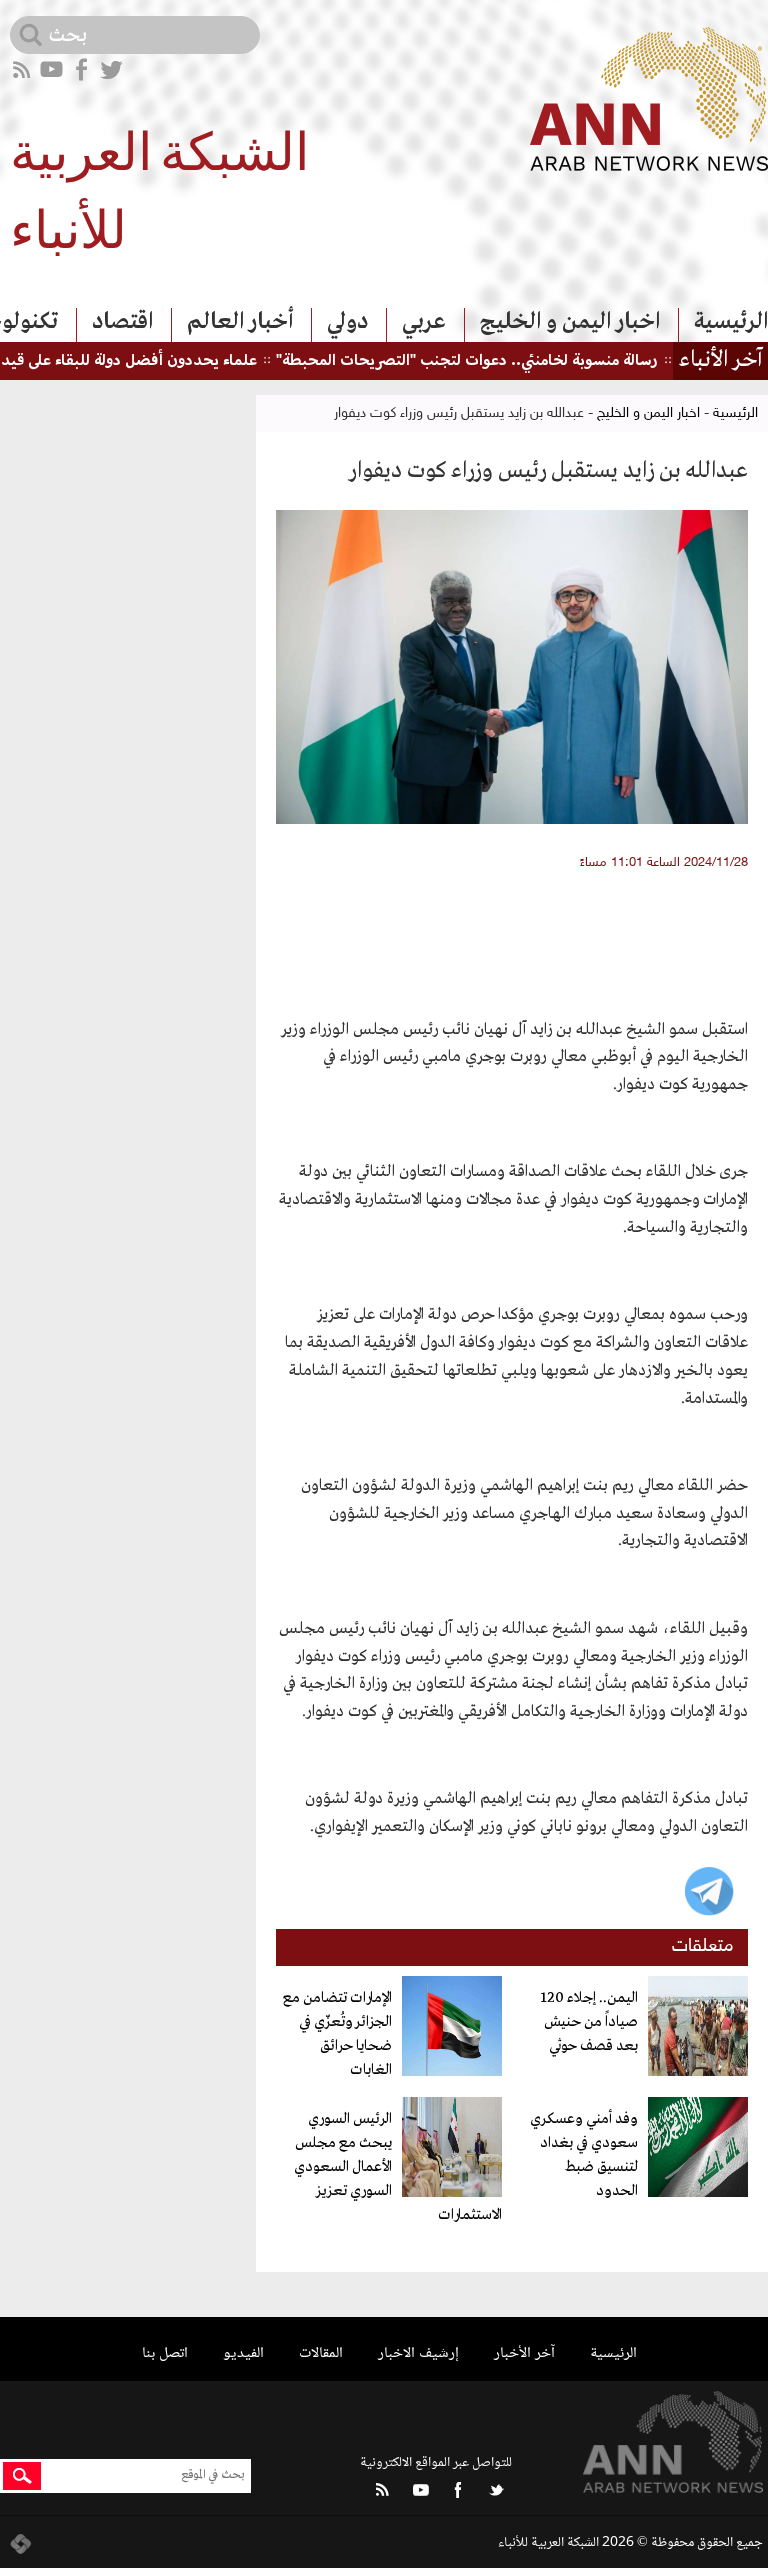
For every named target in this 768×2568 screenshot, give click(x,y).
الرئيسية (731, 322)
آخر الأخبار (524, 2353)
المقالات (321, 2353)
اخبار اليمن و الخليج (570, 322)
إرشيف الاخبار (418, 2353)
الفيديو (243, 2353)
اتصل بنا (165, 2353)
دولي (347, 322)
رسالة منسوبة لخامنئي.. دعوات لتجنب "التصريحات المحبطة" (503, 361)
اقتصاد (122, 322)
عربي (424, 322)
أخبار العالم (240, 322)
